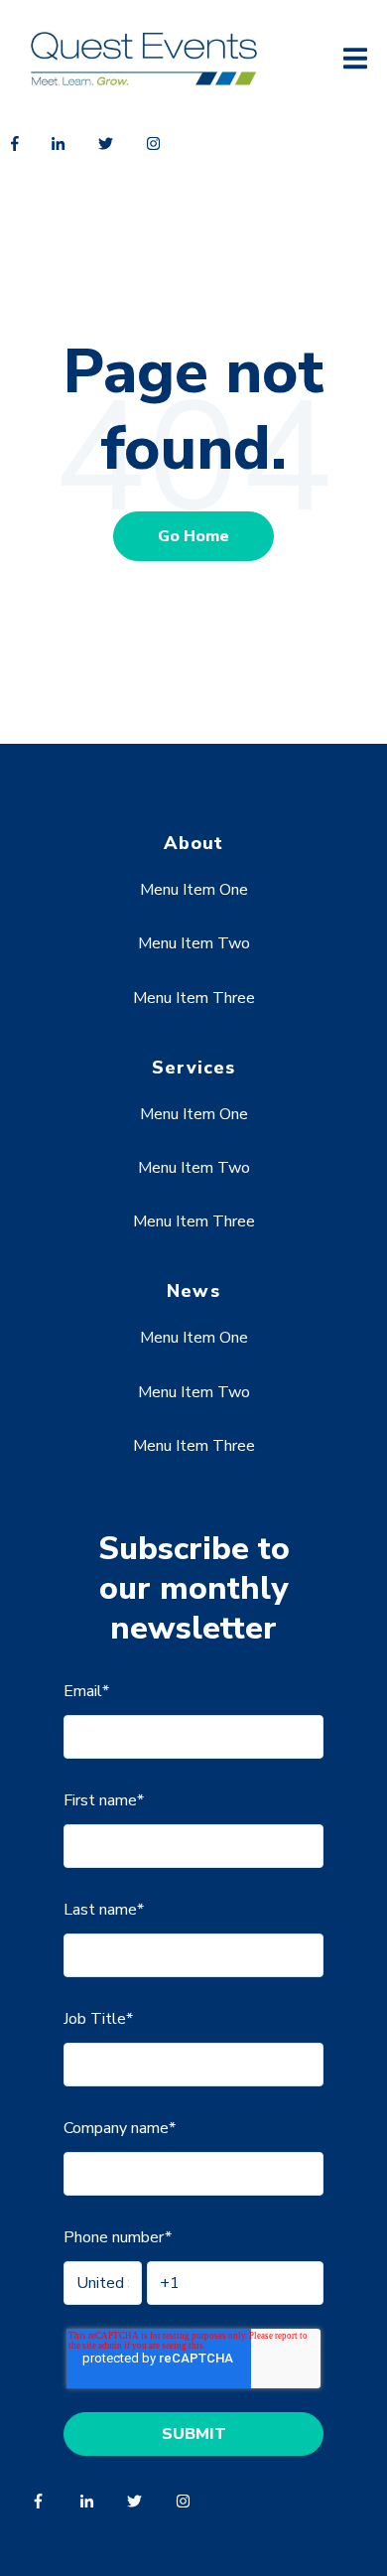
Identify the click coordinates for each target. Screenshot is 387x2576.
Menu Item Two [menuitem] (194, 943)
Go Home (193, 536)
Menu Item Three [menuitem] (194, 998)
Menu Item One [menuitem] (194, 890)
